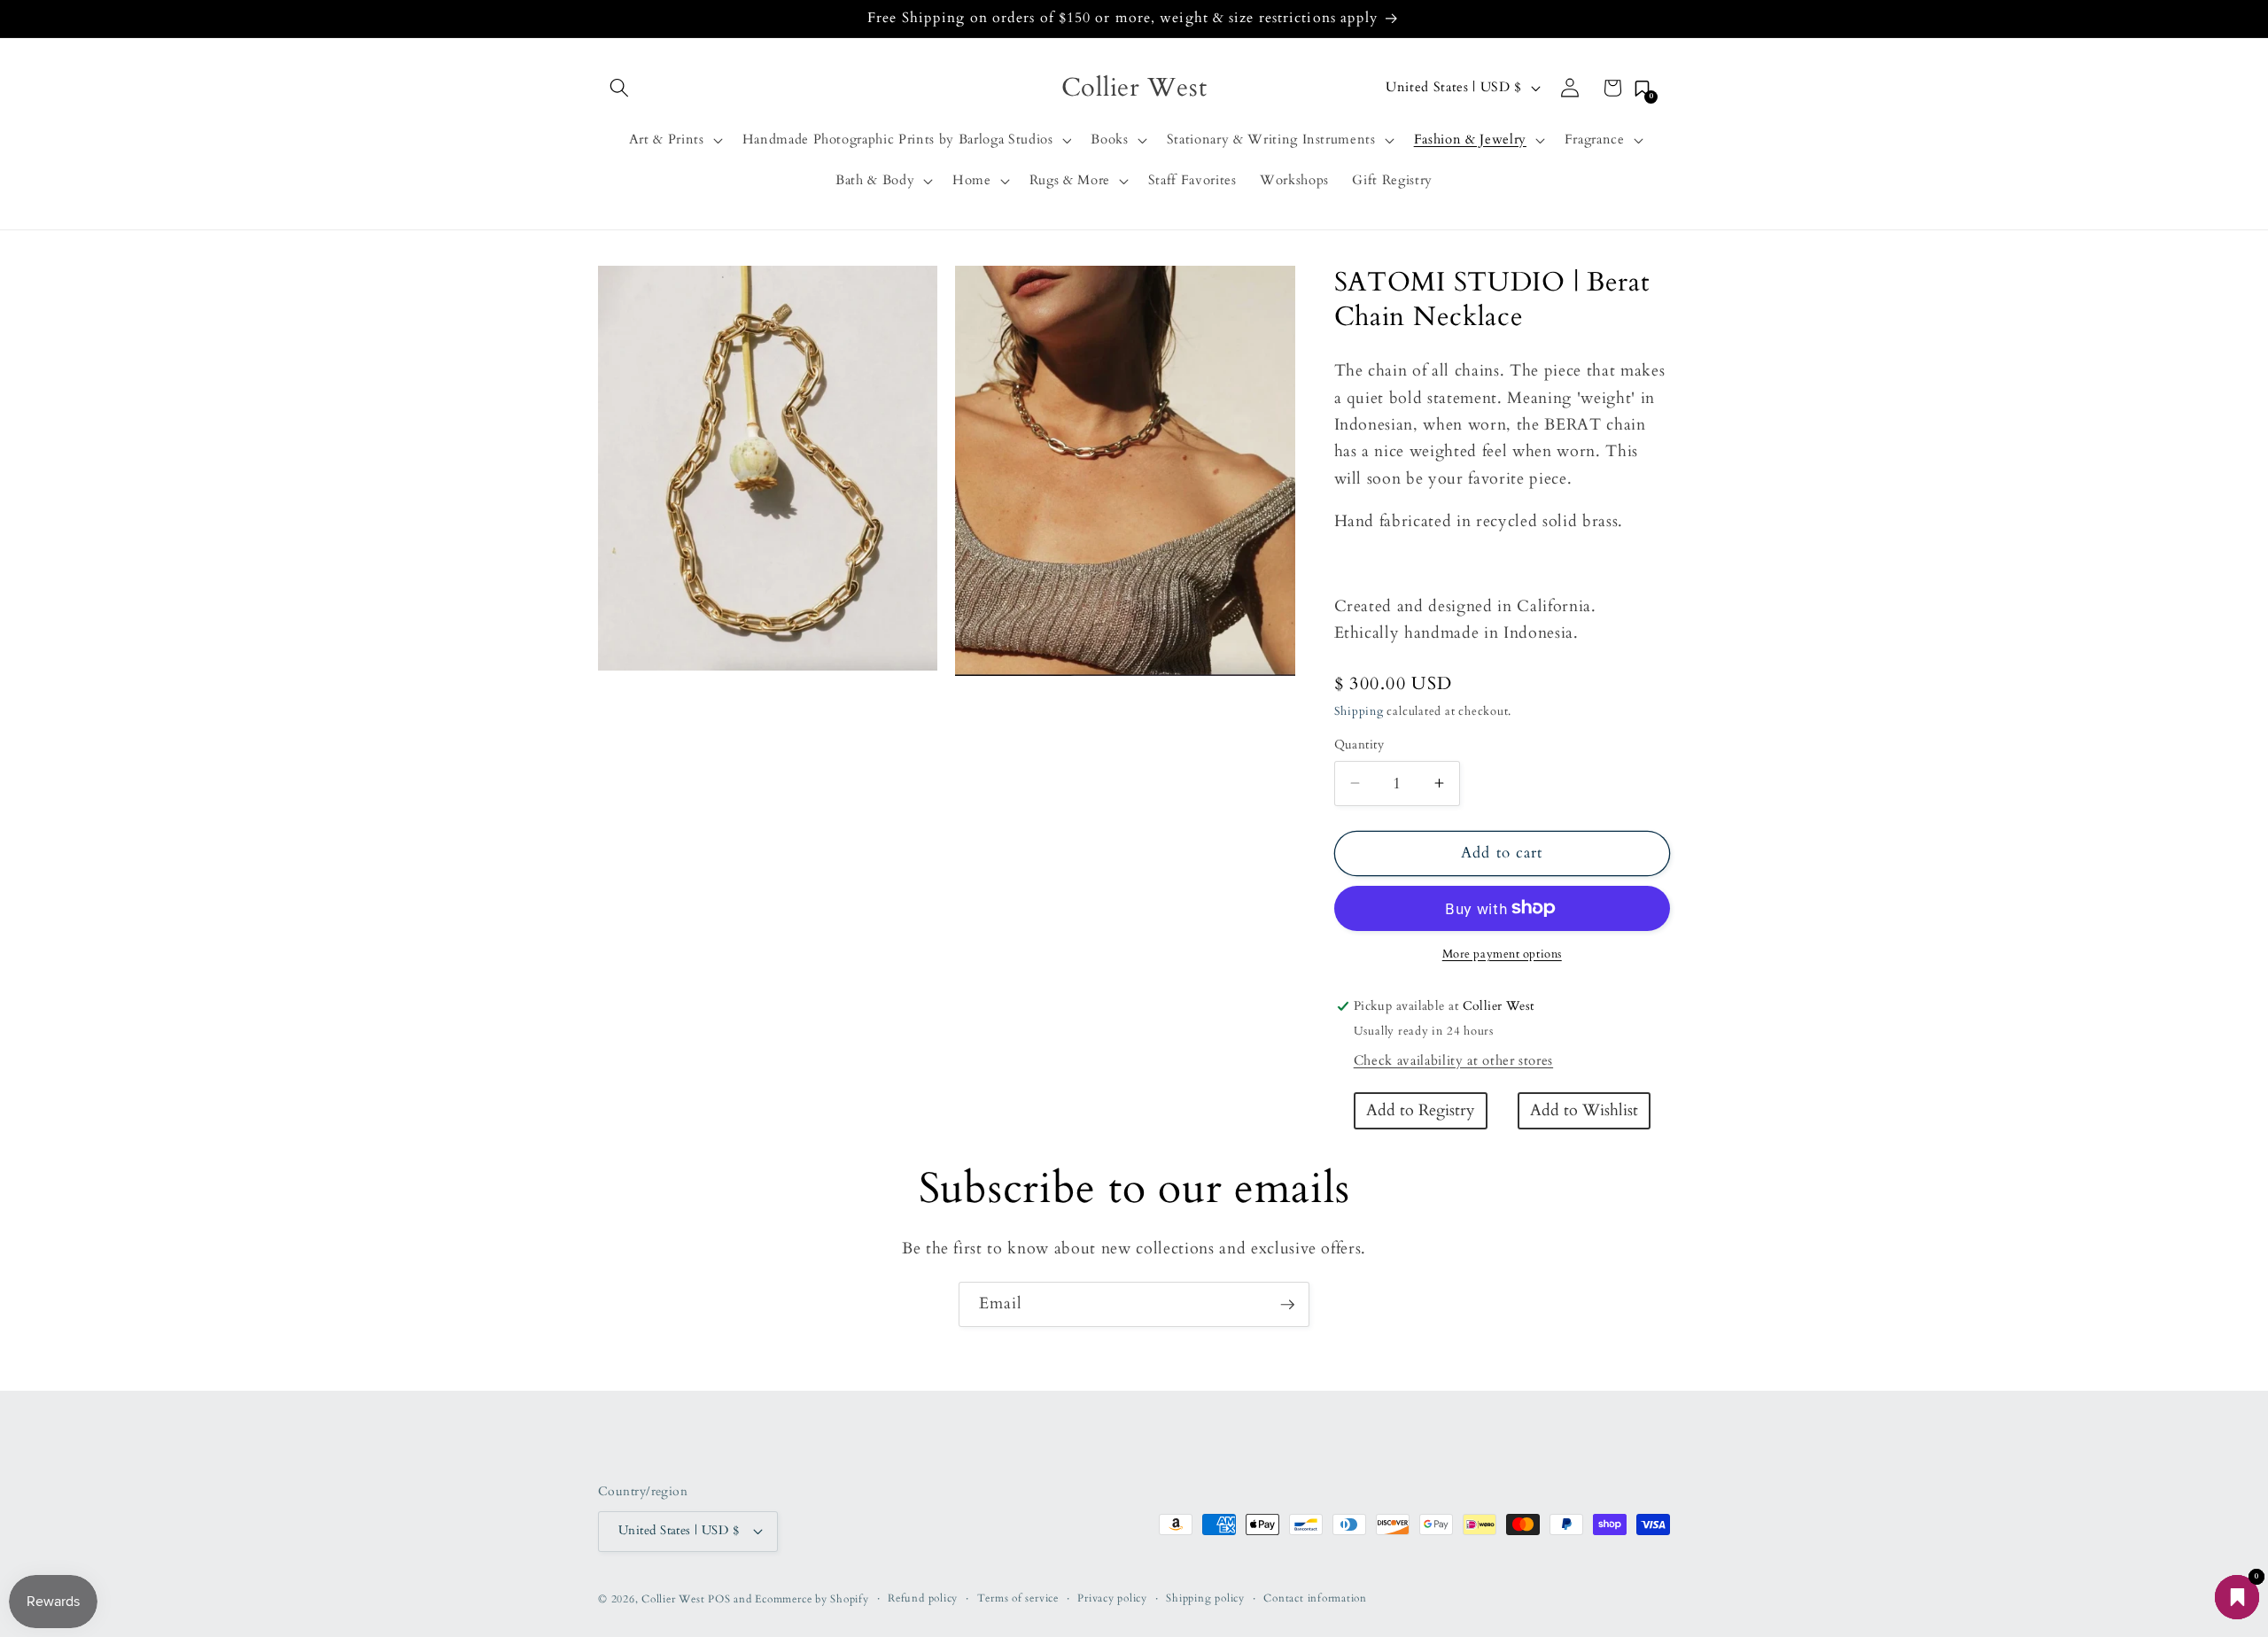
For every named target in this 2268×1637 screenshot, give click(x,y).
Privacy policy (1112, 1598)
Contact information (1315, 1598)
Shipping (1359, 711)
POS (719, 1599)
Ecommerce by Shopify (812, 1599)
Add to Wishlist (1584, 1110)
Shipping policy (1205, 1598)
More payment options (1502, 954)
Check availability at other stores (1453, 1060)
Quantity (1359, 745)
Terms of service (1018, 1598)
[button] (619, 88)
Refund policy (923, 1598)
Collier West (673, 1599)
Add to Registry (1421, 1110)
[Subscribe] (1287, 1305)
